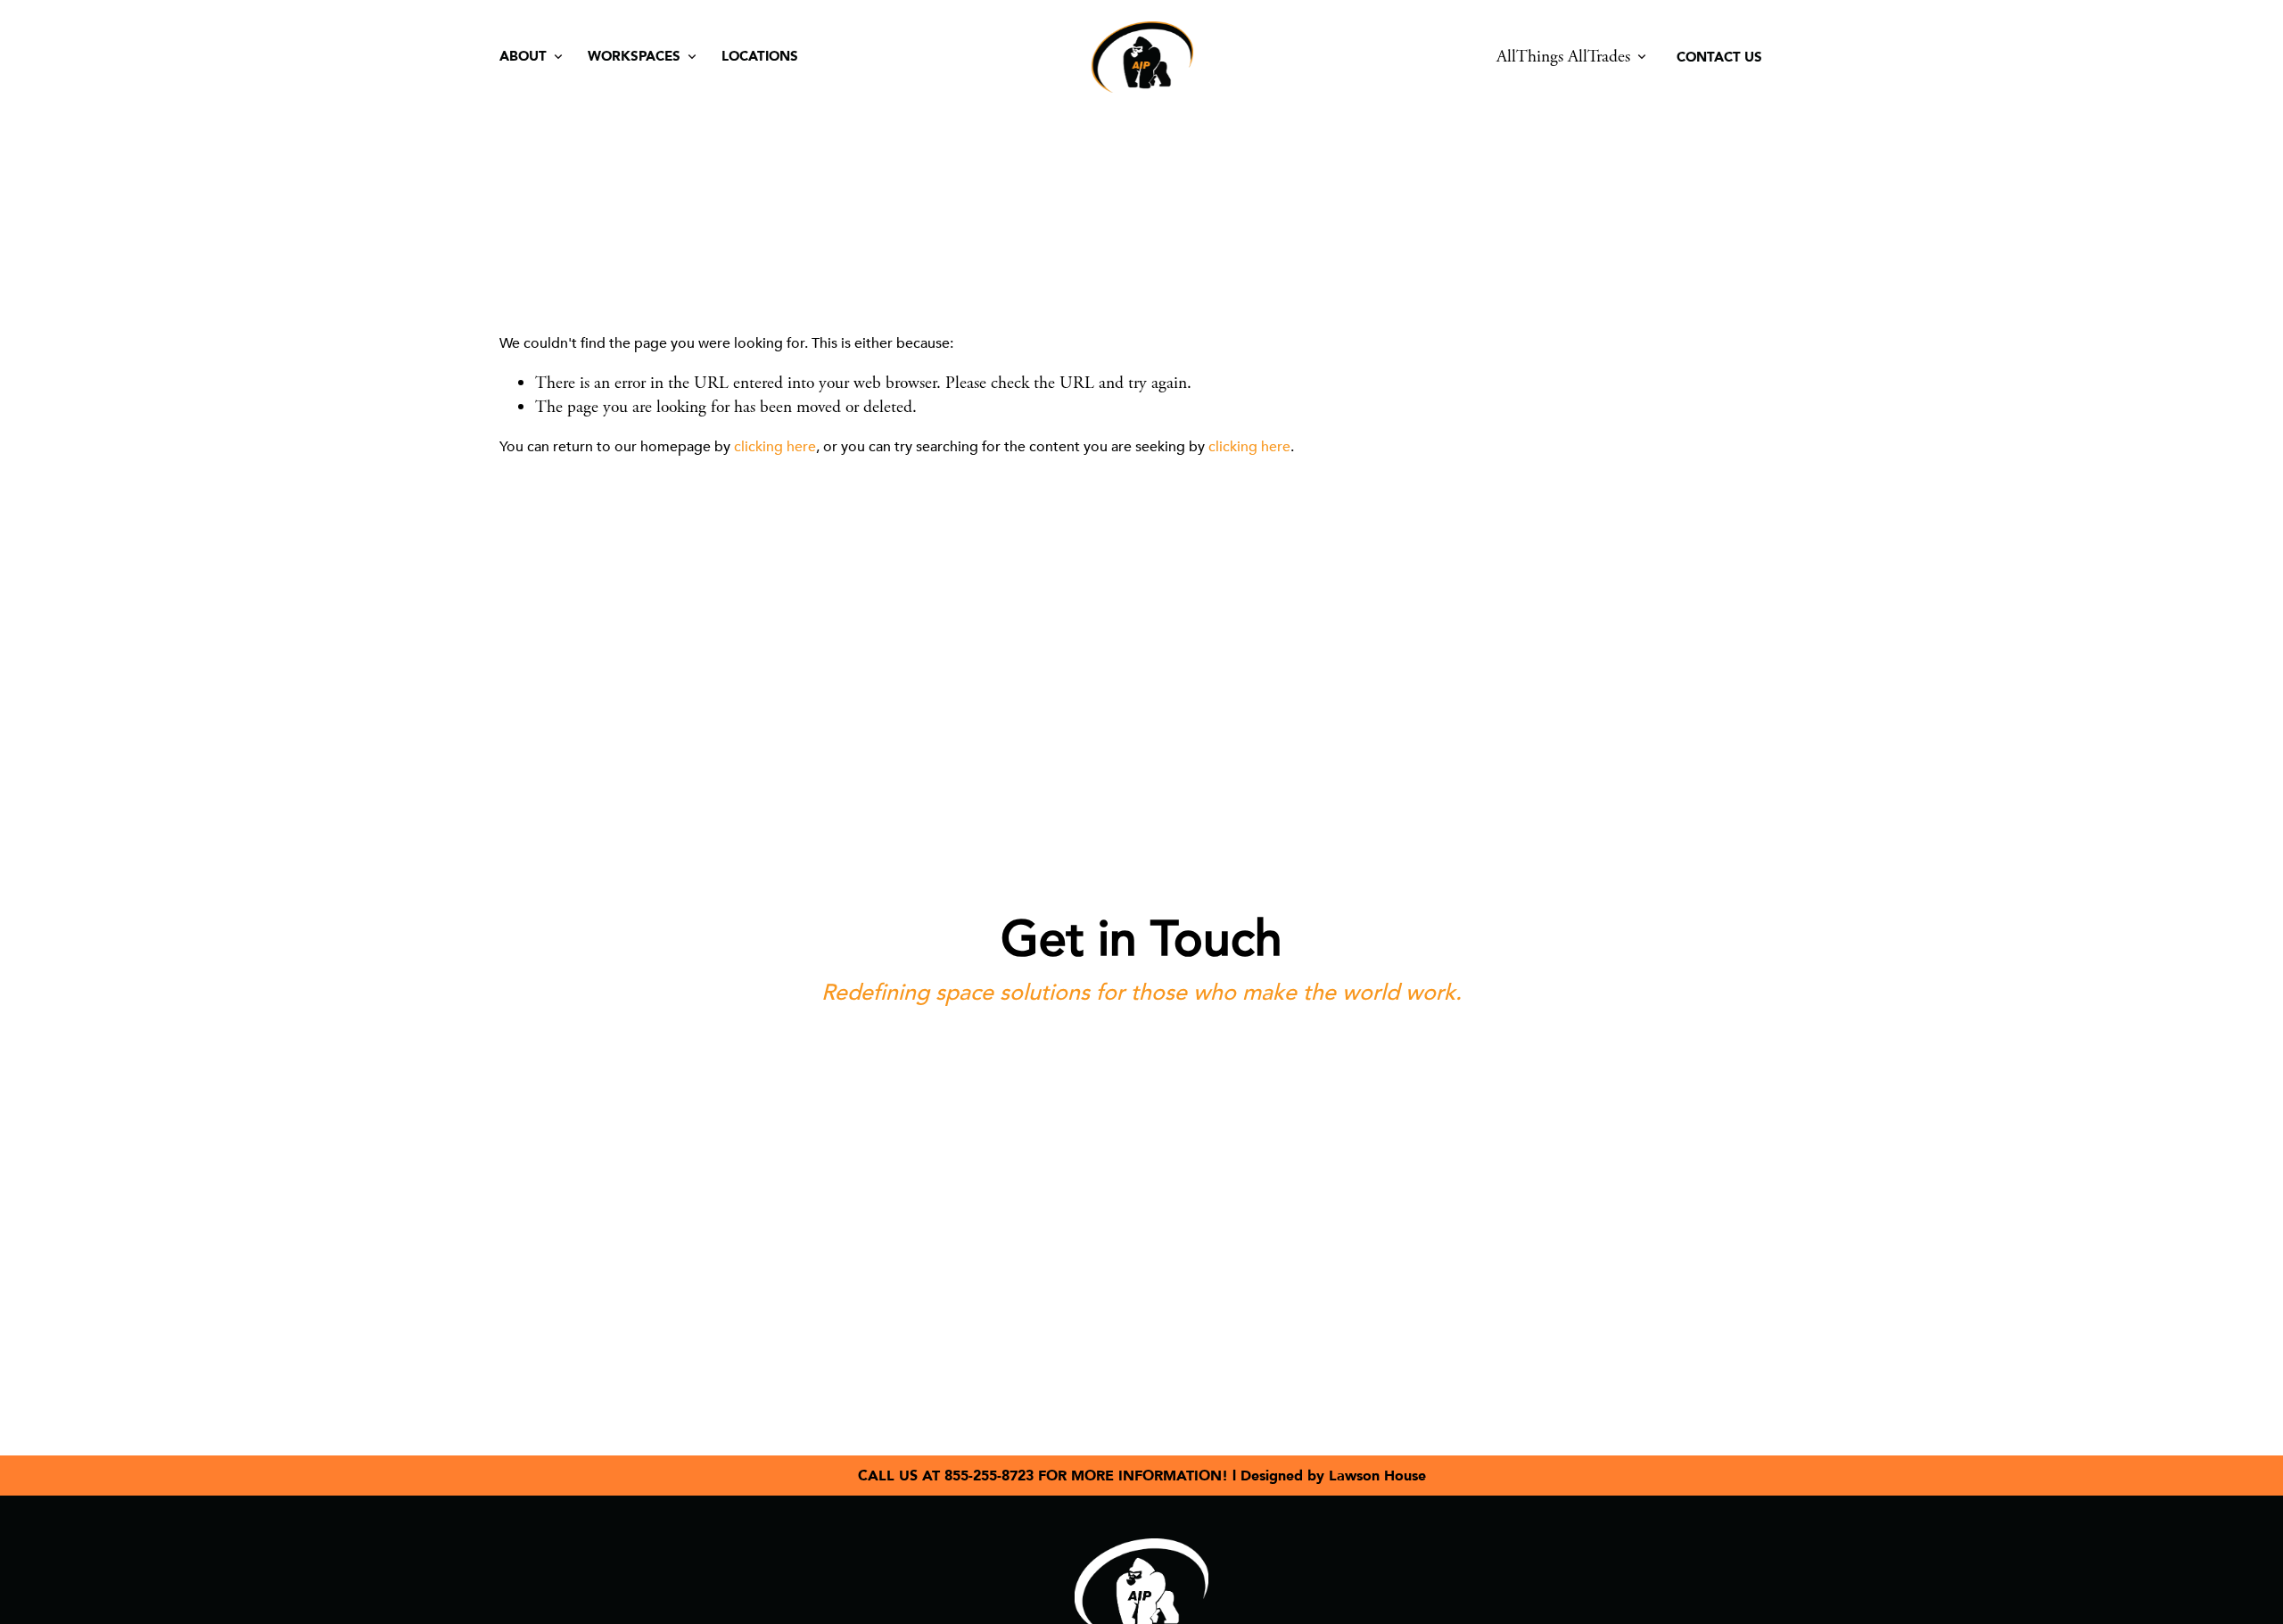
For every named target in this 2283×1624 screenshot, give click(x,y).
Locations (760, 56)
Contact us (1719, 57)
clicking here (775, 447)
